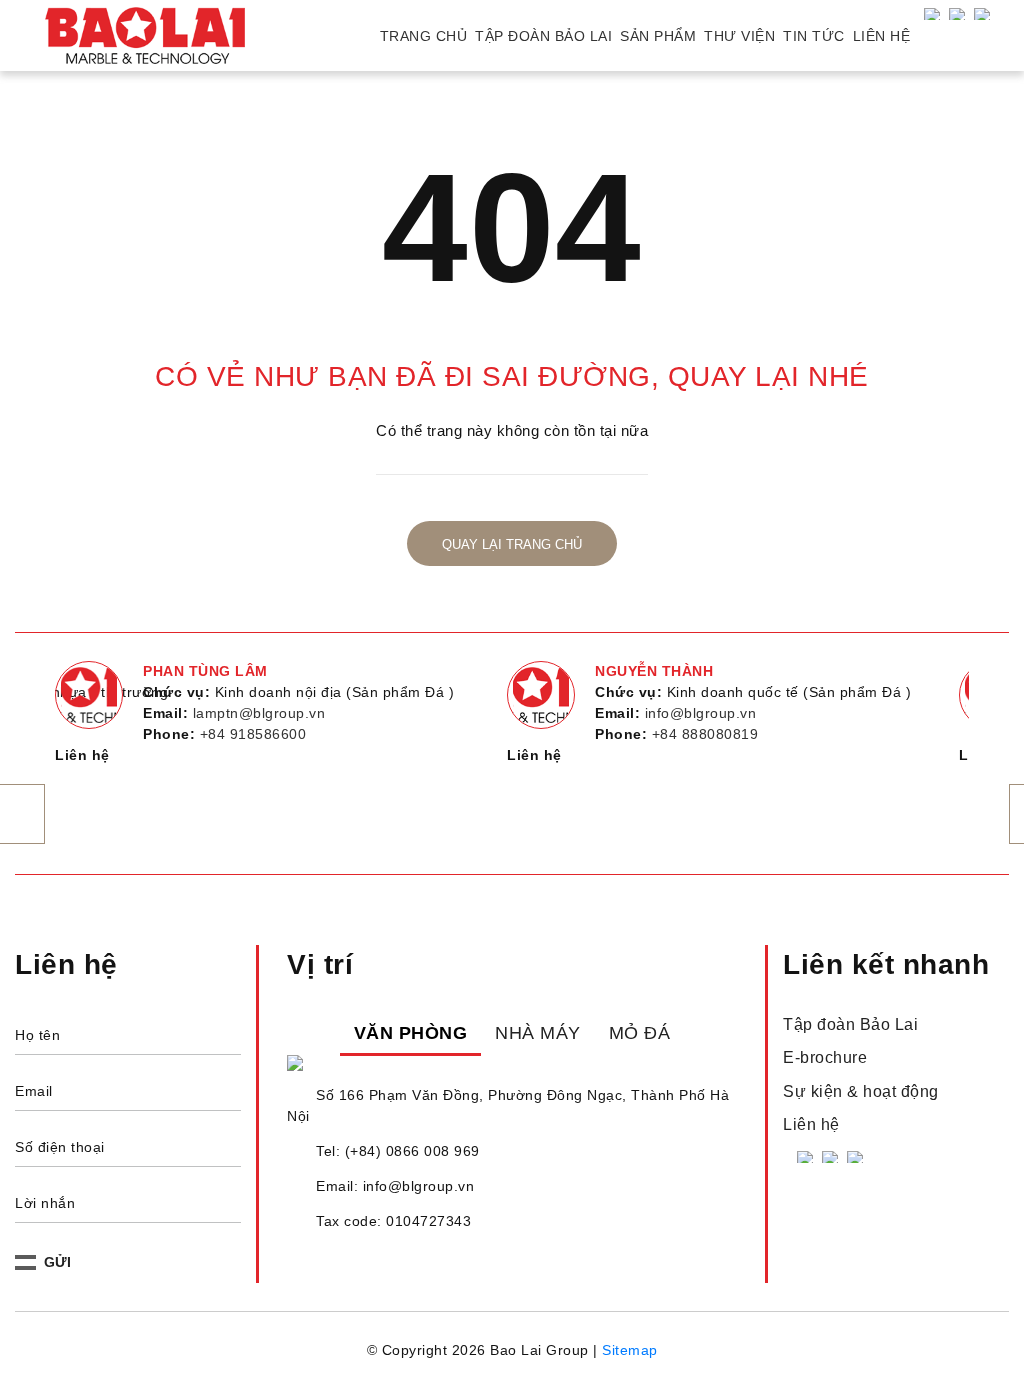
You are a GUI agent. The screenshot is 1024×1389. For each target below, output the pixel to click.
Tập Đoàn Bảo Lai (543, 36)
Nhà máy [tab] (538, 1033)
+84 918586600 (253, 734)
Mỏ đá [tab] (640, 1033)
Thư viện (739, 36)
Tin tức (814, 36)
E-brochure (825, 1057)
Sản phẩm (658, 36)
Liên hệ (882, 36)
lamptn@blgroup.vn (259, 713)
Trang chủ (424, 36)
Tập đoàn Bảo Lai (850, 1024)
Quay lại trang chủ (512, 545)
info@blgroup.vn (701, 713)
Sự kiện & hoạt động (861, 1091)
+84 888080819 (705, 734)
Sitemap (630, 1350)
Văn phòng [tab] (411, 1033)
